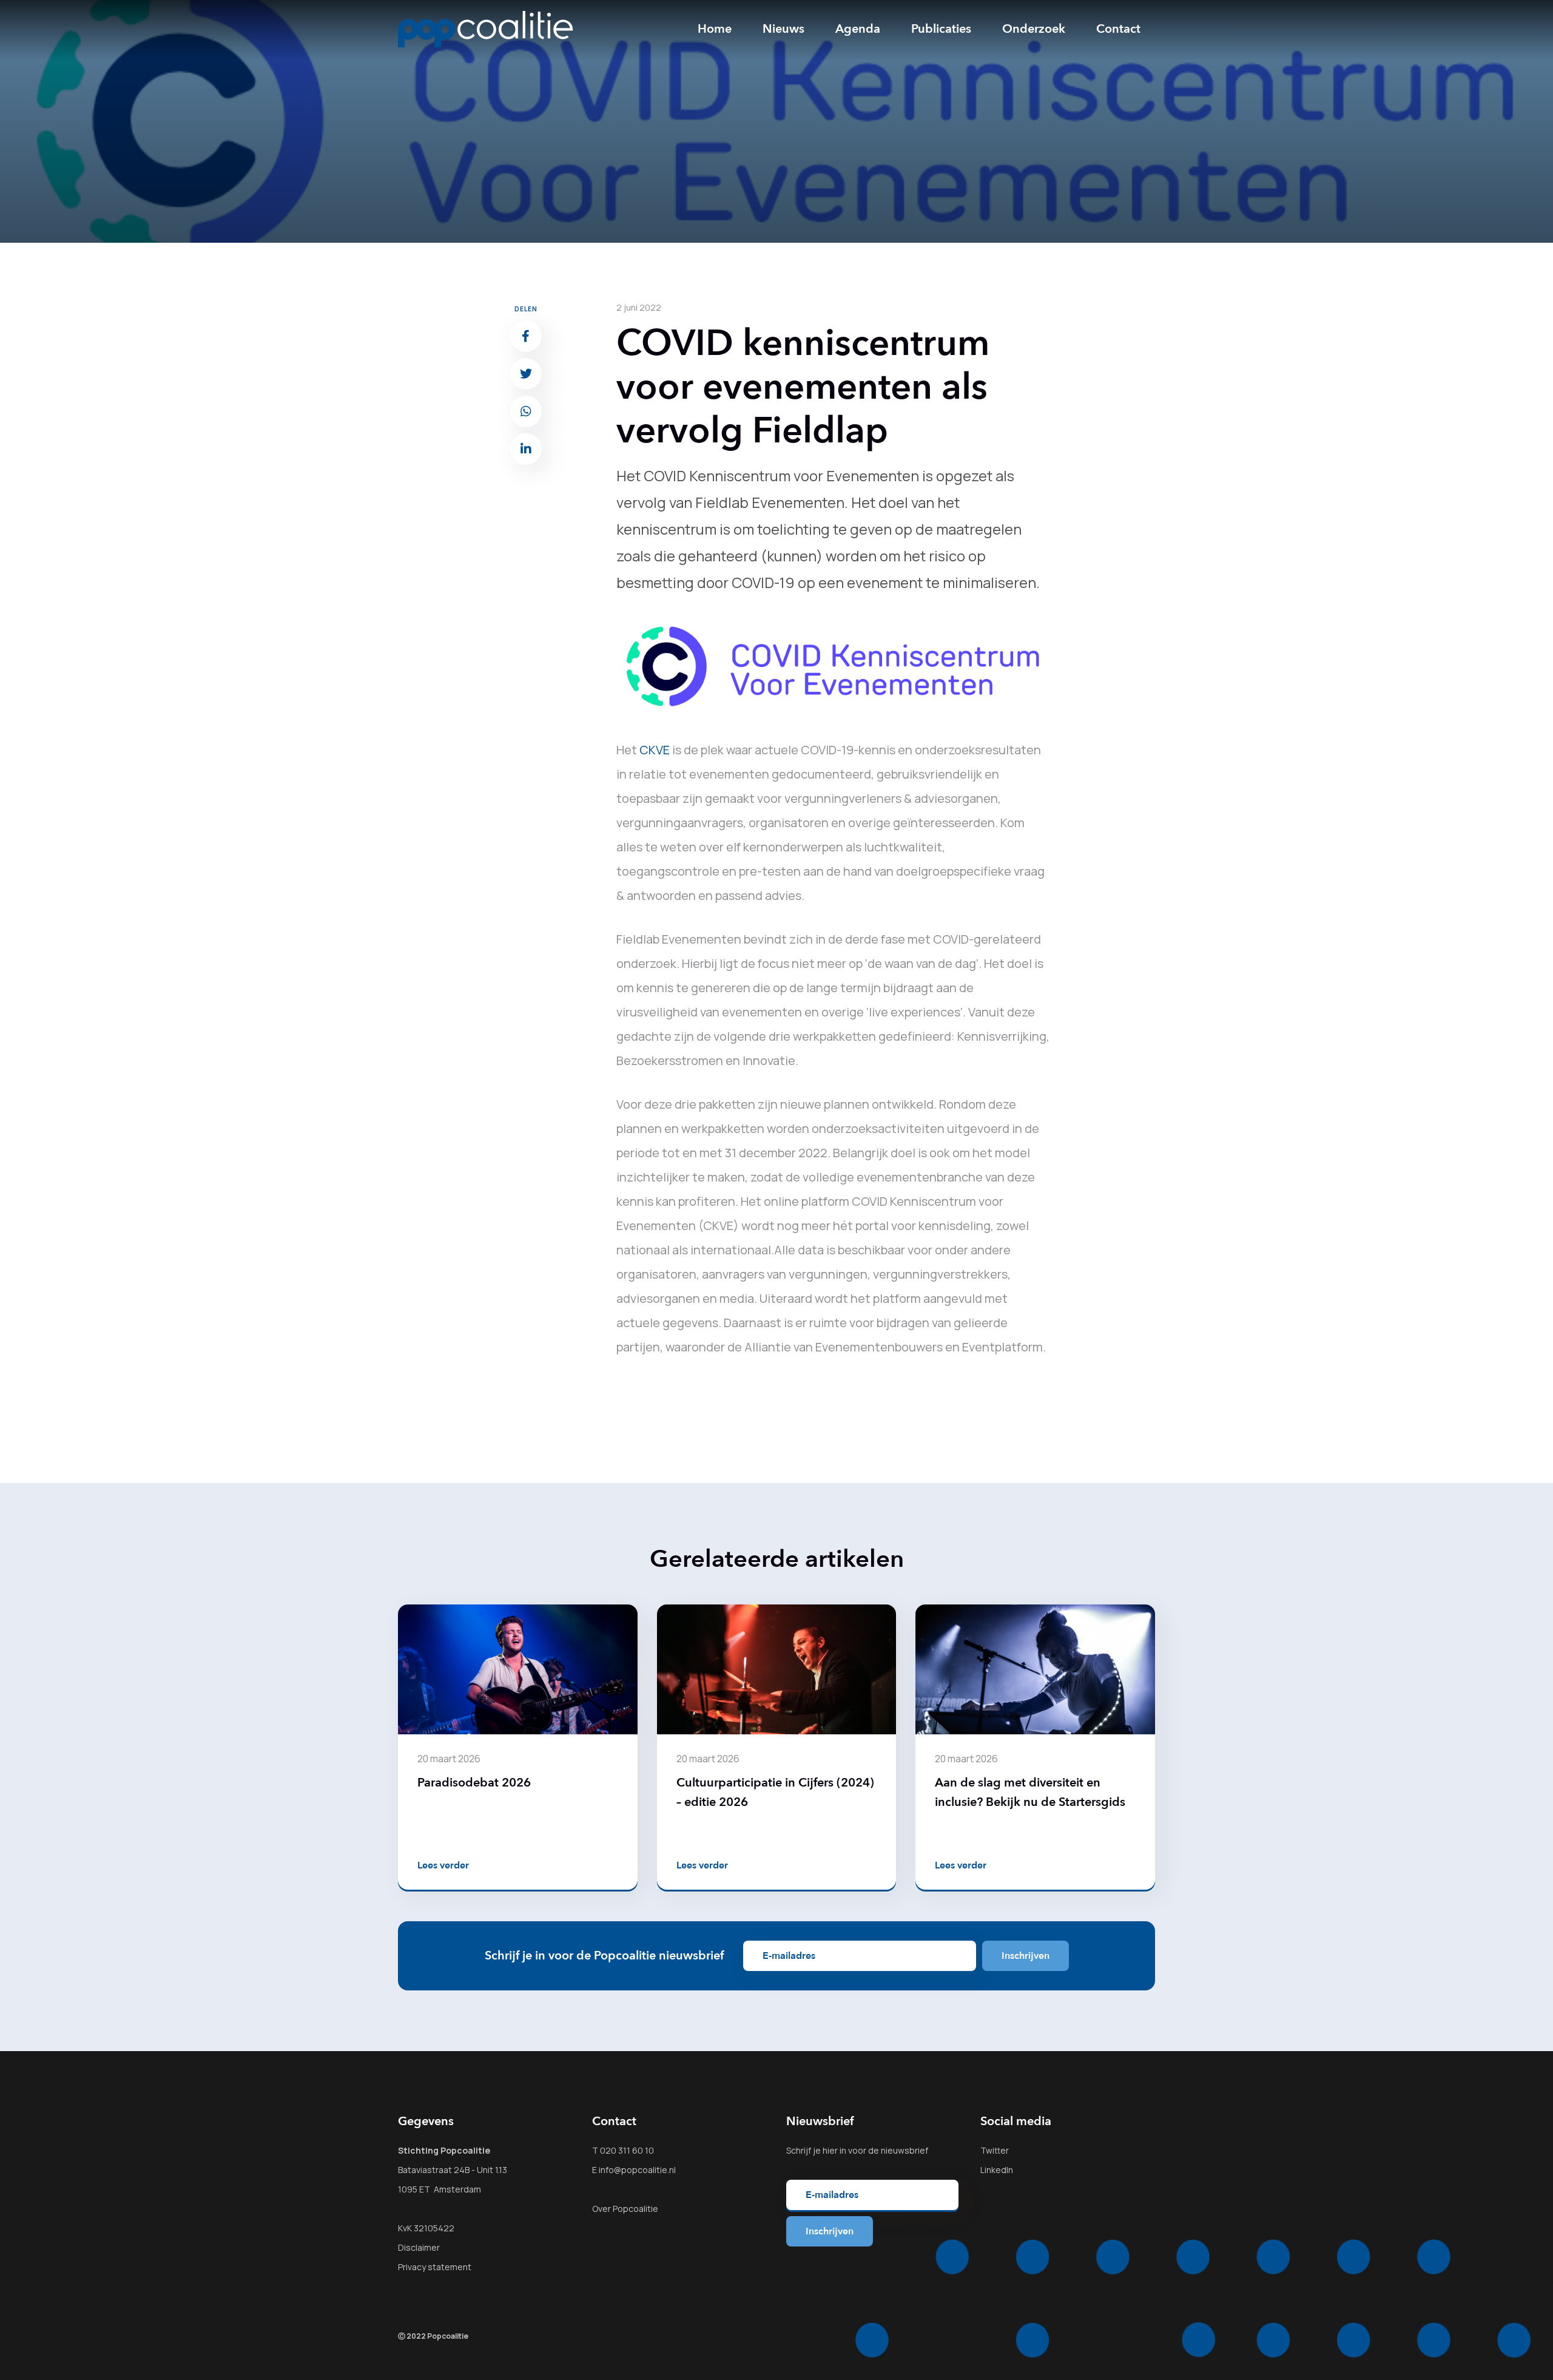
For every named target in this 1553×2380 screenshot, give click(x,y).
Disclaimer (419, 2247)
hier (830, 2150)
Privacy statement (435, 2267)
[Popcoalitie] (486, 29)
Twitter (995, 2150)
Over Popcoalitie (625, 2209)
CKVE (655, 750)
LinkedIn (997, 2170)
